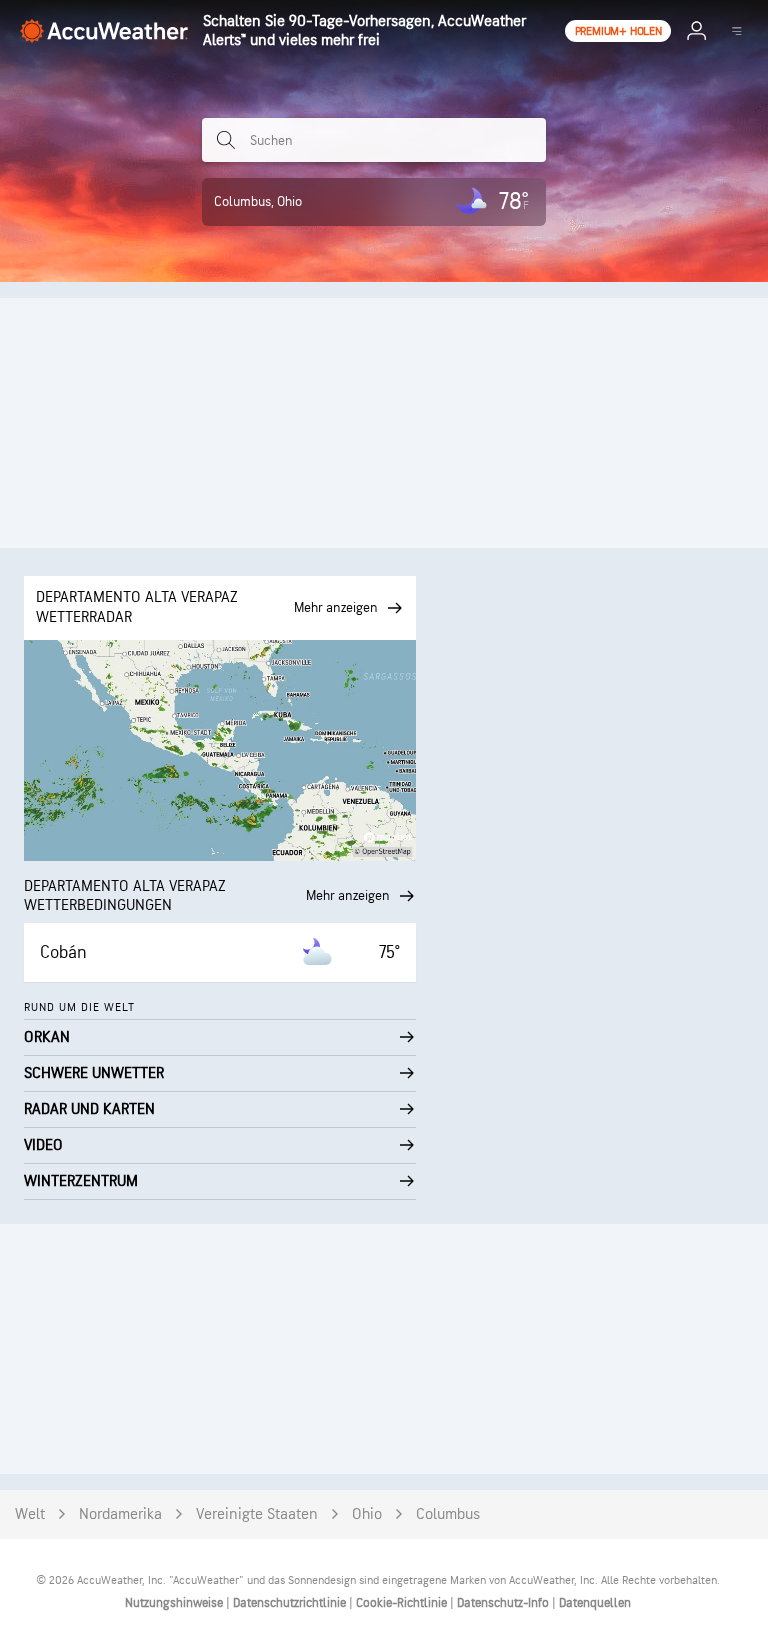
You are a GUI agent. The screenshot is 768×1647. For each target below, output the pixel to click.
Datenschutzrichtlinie (291, 1603)
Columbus (448, 1514)
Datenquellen (595, 1603)
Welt (30, 1514)
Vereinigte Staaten (257, 1514)
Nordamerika (120, 1514)
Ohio (367, 1514)
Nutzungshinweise (175, 1603)
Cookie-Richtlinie (403, 1603)
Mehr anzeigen (348, 895)
